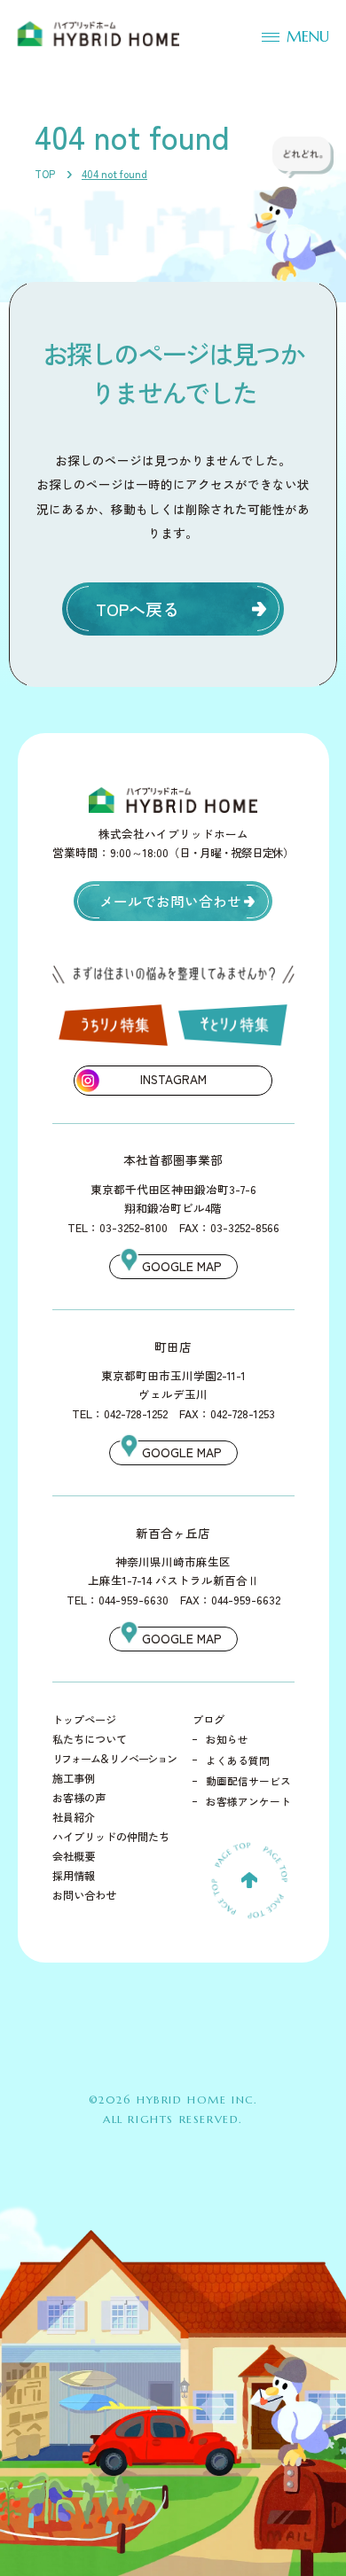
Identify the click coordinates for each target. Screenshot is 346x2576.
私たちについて (90, 1739)
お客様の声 (79, 1798)
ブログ (208, 1720)
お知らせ (227, 1739)
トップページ (84, 1720)
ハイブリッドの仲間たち (111, 1837)
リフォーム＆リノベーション (114, 1759)
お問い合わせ (84, 1895)
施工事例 (74, 1778)
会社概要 (74, 1856)
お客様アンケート (248, 1801)
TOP (45, 174)
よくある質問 (238, 1760)
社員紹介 (74, 1817)
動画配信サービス (248, 1781)
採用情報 (74, 1876)
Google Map (182, 1266)
